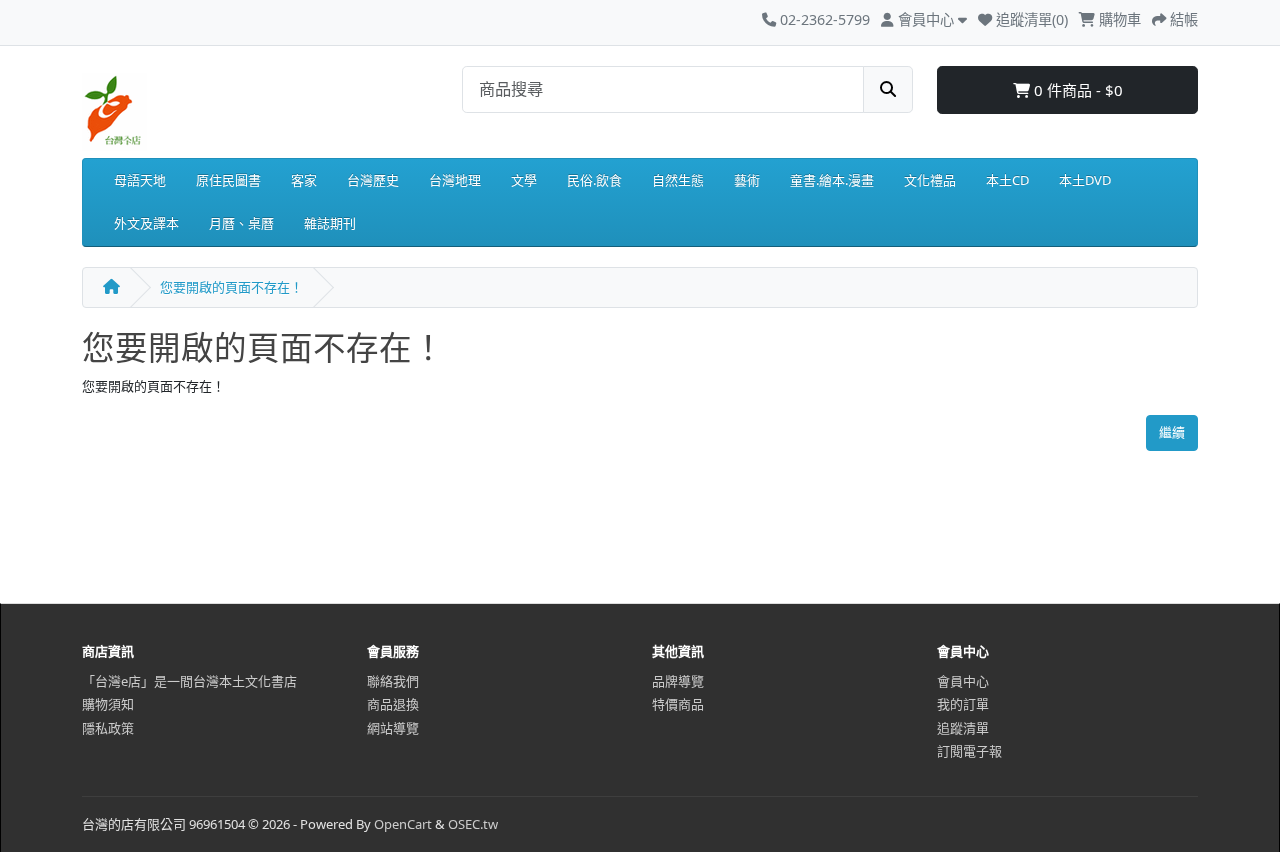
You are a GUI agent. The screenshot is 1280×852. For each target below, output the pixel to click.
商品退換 (393, 704)
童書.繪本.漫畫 (832, 180)
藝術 (747, 180)
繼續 (1172, 432)
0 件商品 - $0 (1076, 90)
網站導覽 (393, 728)
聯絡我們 (393, 681)
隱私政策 (108, 728)
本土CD (1007, 180)
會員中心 (963, 681)
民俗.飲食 (594, 180)
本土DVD (1085, 180)
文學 (524, 180)
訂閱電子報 (969, 751)
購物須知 (108, 704)
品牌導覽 (678, 681)
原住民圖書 (228, 180)
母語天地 (140, 180)
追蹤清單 (963, 728)
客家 (304, 180)
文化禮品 (930, 180)
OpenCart (403, 824)
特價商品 (678, 704)
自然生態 (678, 180)
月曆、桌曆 (241, 223)
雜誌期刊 (330, 223)
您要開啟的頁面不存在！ (231, 287)
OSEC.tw (473, 824)
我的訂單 (963, 704)
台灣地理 (455, 180)
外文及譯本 (146, 223)
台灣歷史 (373, 180)
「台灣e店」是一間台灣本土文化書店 (189, 681)
